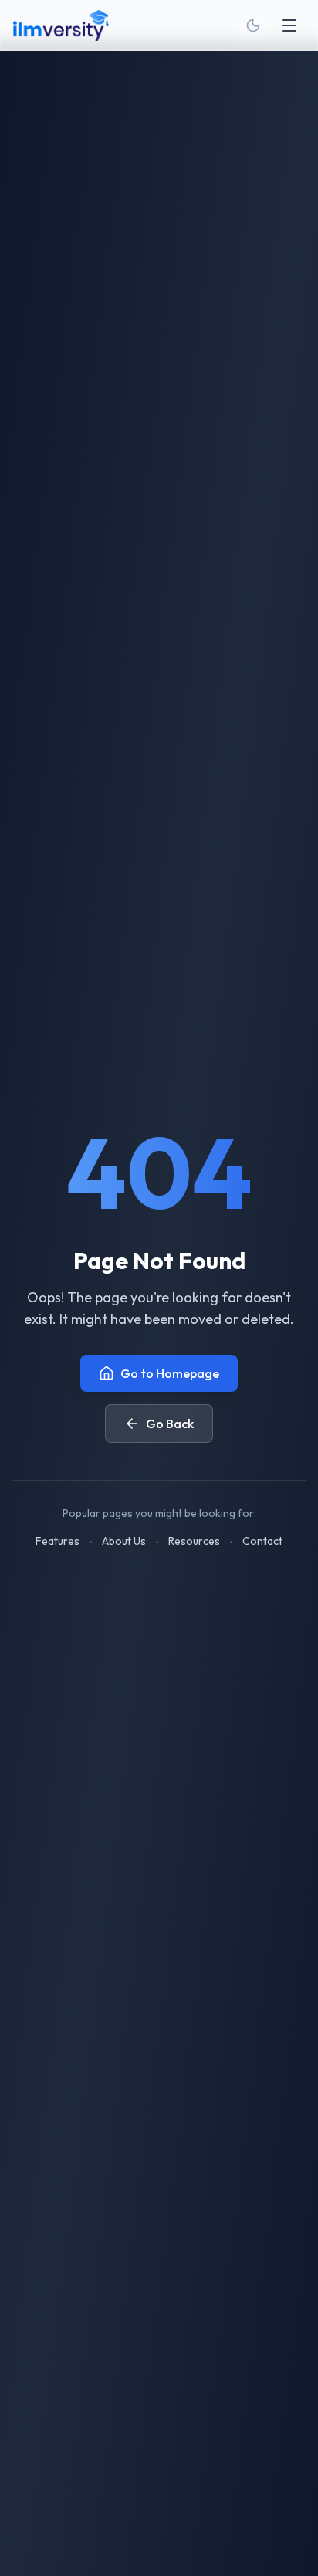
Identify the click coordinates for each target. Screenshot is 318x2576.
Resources (194, 1541)
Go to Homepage (170, 1373)
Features (58, 1541)
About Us (124, 1541)
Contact (262, 1541)
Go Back (170, 1424)
